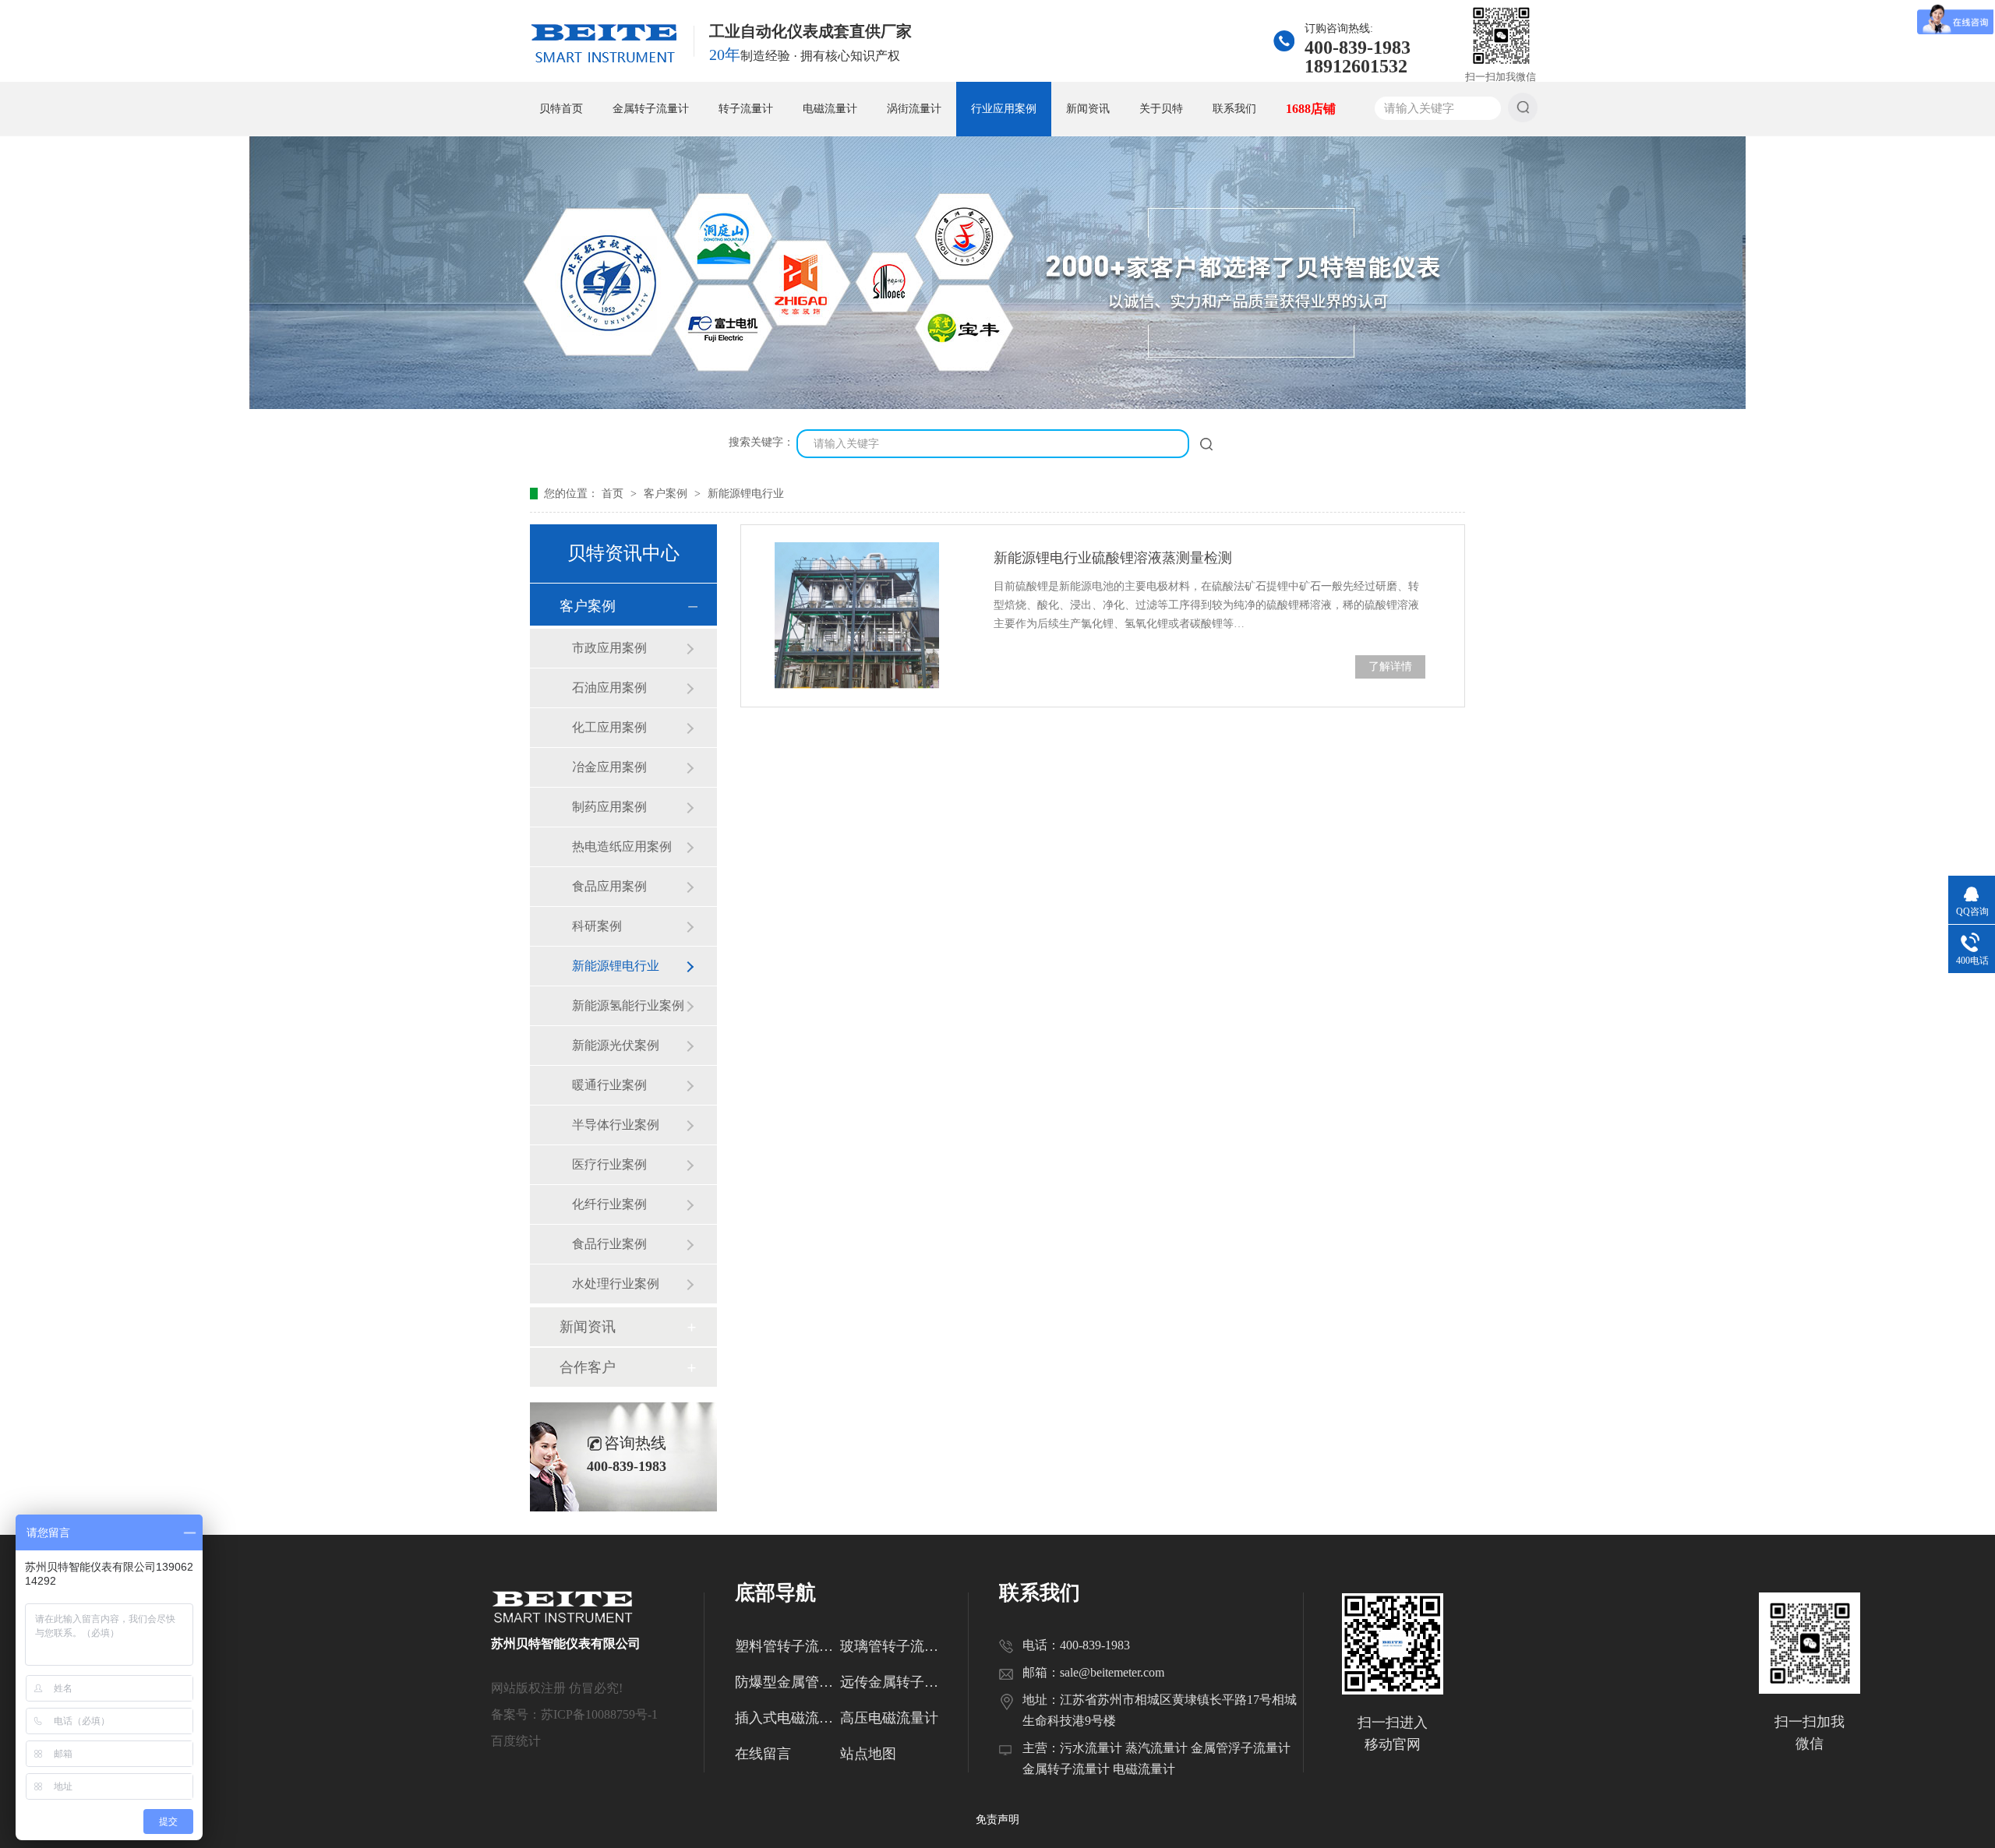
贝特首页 (561, 109)
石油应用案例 (609, 688)
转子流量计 (746, 109)
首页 (614, 494)
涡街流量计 (914, 109)
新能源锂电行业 (746, 494)
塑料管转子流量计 (787, 1646)
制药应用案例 (609, 807)
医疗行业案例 (609, 1164)
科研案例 (597, 926)
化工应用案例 (609, 727)
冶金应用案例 (609, 767)
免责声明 (997, 1820)
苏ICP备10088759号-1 (599, 1714)
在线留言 (763, 1754)
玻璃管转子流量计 (893, 1646)
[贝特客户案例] (997, 406)
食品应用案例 (609, 886)
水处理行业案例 (616, 1284)
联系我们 (1234, 109)
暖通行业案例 (609, 1085)
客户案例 (667, 494)
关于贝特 (1161, 109)
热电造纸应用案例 (622, 846)
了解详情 (1390, 667)
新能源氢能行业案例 (628, 1005)
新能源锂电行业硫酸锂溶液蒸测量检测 (1113, 558)
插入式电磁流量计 (787, 1718)
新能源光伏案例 (616, 1045)
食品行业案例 (609, 1244)
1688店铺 (1311, 109)
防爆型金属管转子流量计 (787, 1682)
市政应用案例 (609, 648)
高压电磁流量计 (889, 1718)
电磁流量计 (830, 109)
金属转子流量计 (651, 109)
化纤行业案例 (609, 1204)
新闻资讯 (1088, 109)
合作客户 (588, 1367)
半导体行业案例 (616, 1125)
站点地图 (868, 1754)
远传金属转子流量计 (893, 1682)
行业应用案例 (1004, 109)
